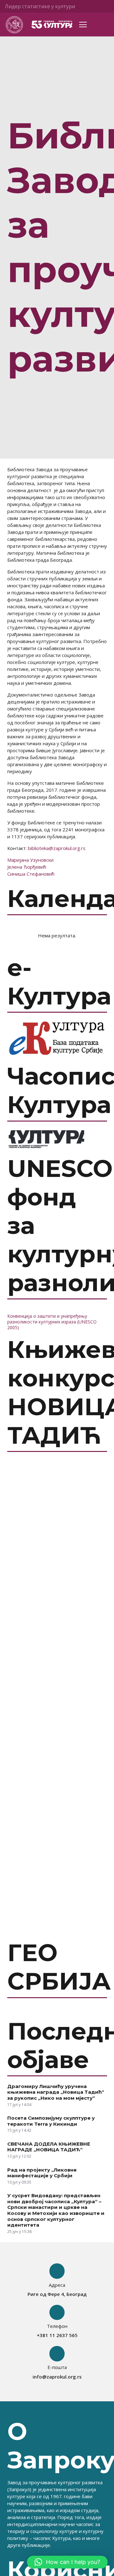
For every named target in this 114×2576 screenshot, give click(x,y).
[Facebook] (93, 6)
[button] (67, 2562)
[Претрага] (105, 25)
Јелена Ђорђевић (27, 867)
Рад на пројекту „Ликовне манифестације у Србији (42, 2173)
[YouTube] (104, 6)
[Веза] (14, 25)
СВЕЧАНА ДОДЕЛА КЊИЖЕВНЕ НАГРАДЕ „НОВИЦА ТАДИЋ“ (49, 2147)
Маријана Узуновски (30, 860)
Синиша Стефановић (31, 874)
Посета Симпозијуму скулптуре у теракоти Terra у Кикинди (51, 2121)
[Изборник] (83, 25)
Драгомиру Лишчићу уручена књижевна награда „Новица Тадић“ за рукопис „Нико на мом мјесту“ (56, 2092)
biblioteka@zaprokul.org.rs (57, 848)
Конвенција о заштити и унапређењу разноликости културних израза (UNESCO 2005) (52, 1322)
